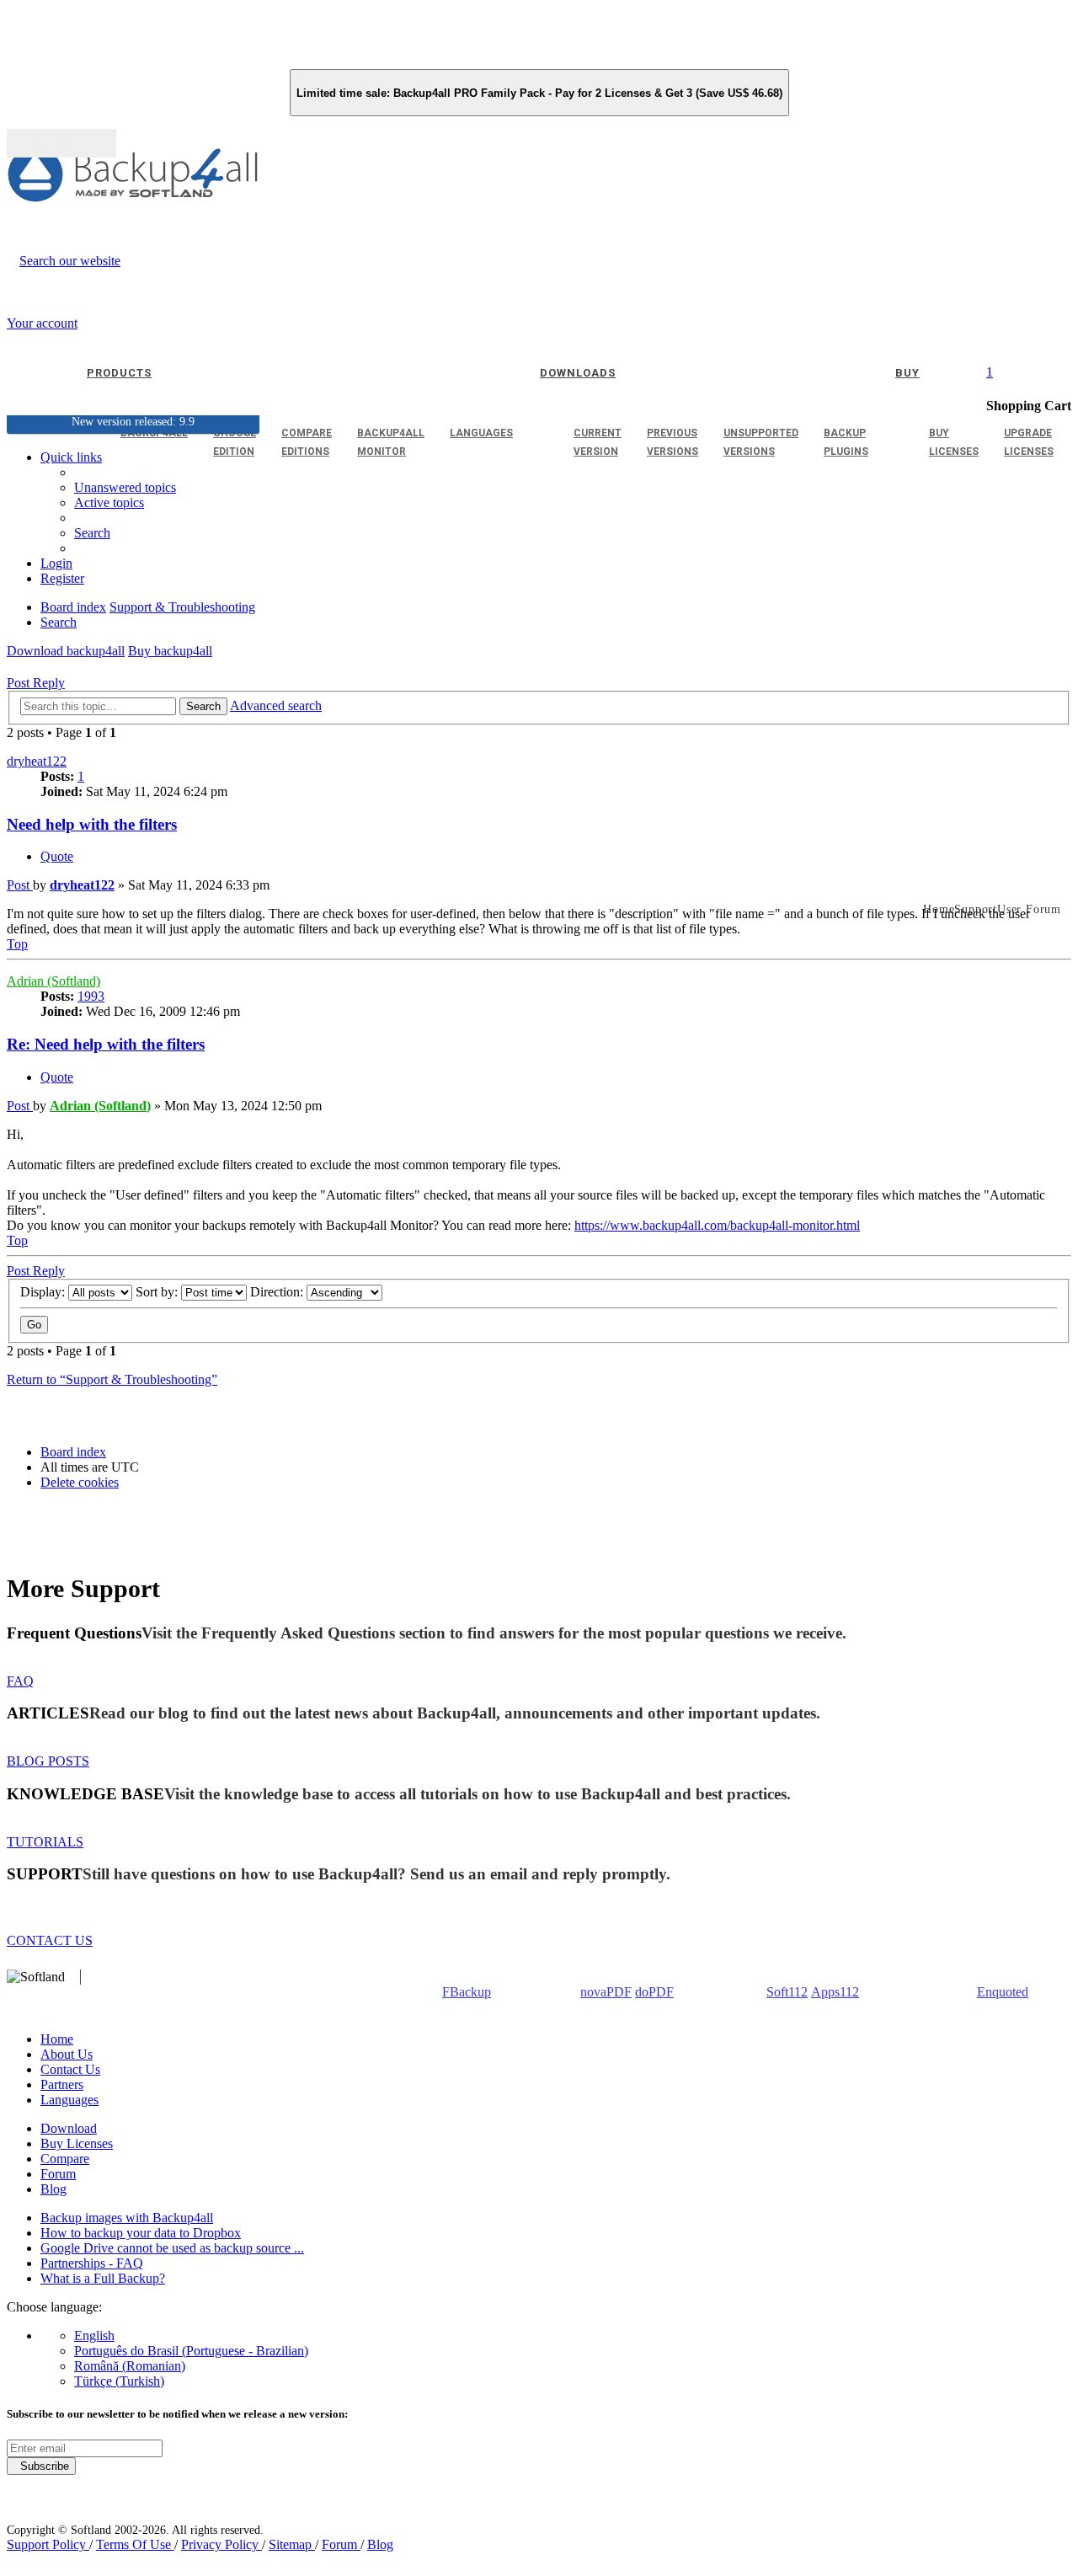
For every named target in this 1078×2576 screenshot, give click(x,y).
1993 (91, 996)
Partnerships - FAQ (92, 2263)
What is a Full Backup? (103, 2278)
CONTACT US (50, 1940)
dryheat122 (37, 761)
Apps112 (835, 1992)
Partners (62, 2084)
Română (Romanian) (130, 2366)
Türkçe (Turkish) (119, 2381)
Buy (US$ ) (61, 143)
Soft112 (787, 1992)
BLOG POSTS (48, 1761)
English (94, 2336)
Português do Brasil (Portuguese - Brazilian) (191, 2351)
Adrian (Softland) (53, 981)
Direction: (278, 1292)
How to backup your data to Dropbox (141, 2233)
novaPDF (606, 1992)
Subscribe (41, 2466)
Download (69, 2128)
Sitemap (292, 2544)
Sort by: (158, 1292)
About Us (67, 2054)
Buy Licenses (77, 2143)
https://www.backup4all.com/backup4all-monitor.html (717, 1225)
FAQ (20, 1681)
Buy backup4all (170, 651)
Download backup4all (66, 651)
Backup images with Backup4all (127, 2218)
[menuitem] (109, 502)
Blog (53, 2189)
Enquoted (1003, 1992)
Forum (58, 2174)
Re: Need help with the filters (106, 1044)
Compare (65, 2159)
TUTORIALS (45, 1842)
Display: (44, 1292)
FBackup (467, 1992)
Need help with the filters (92, 824)
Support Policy (48, 2544)
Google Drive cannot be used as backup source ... (172, 2248)
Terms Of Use (135, 2544)
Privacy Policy (221, 2544)
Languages (69, 2100)
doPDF (654, 1992)
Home (57, 2039)
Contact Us (70, 2069)
